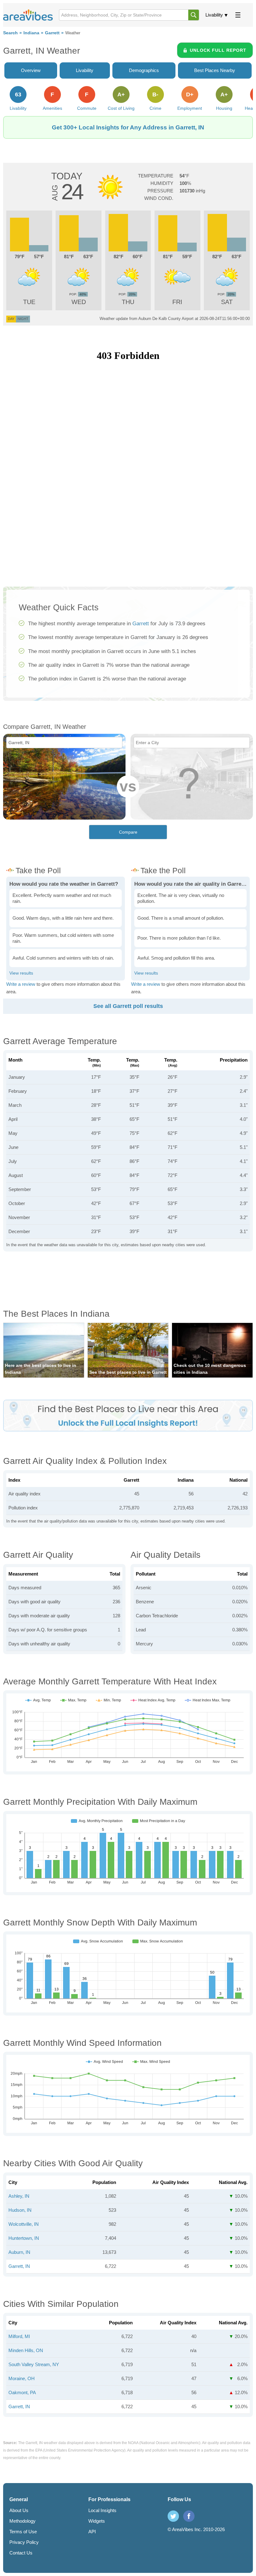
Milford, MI (19, 2336)
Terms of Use (23, 2532)
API (92, 2532)
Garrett (52, 33)
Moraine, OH (22, 2378)
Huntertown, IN (24, 2238)
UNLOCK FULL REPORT (218, 50)
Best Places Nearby (215, 70)
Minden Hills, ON (26, 2350)
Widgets (97, 2521)
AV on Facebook (189, 2516)
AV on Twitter (173, 2516)
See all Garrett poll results (128, 1006)
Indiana (31, 33)
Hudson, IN (20, 2210)
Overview (31, 70)
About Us (19, 2510)
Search (10, 33)
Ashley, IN (19, 2196)
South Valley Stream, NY (34, 2364)
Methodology (22, 2521)
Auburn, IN (19, 2252)
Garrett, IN (19, 2266)
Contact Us (21, 2553)
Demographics (144, 70)
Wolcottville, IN (24, 2224)
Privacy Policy (24, 2542)
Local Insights (102, 2510)
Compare (128, 832)
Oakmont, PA (22, 2392)
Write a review (21, 984)
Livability (214, 15)
